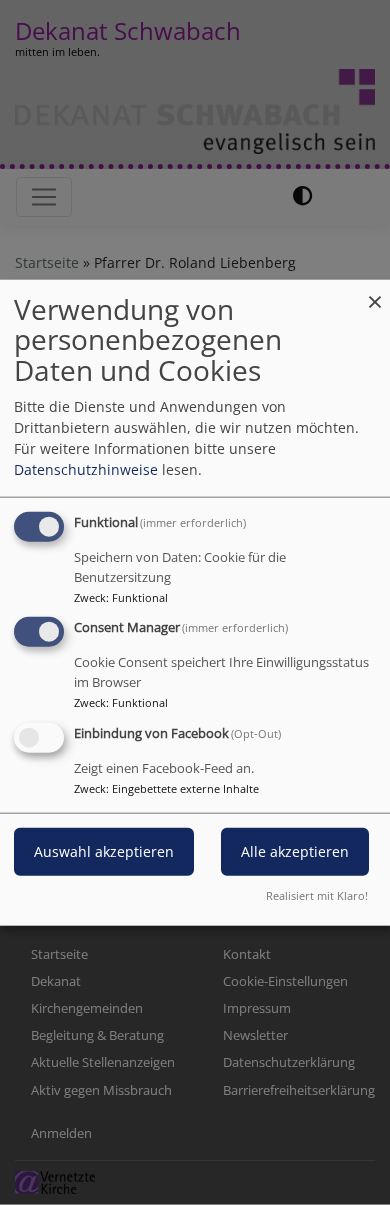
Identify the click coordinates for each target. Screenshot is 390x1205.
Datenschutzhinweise (86, 468)
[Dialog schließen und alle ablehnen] (375, 291)
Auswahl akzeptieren (104, 851)
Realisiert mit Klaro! (317, 895)
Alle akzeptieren (295, 851)
